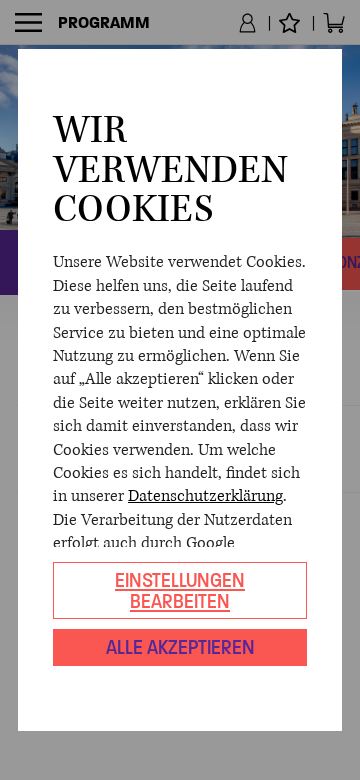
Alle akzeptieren (180, 647)
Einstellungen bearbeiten (180, 590)
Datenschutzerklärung (205, 496)
